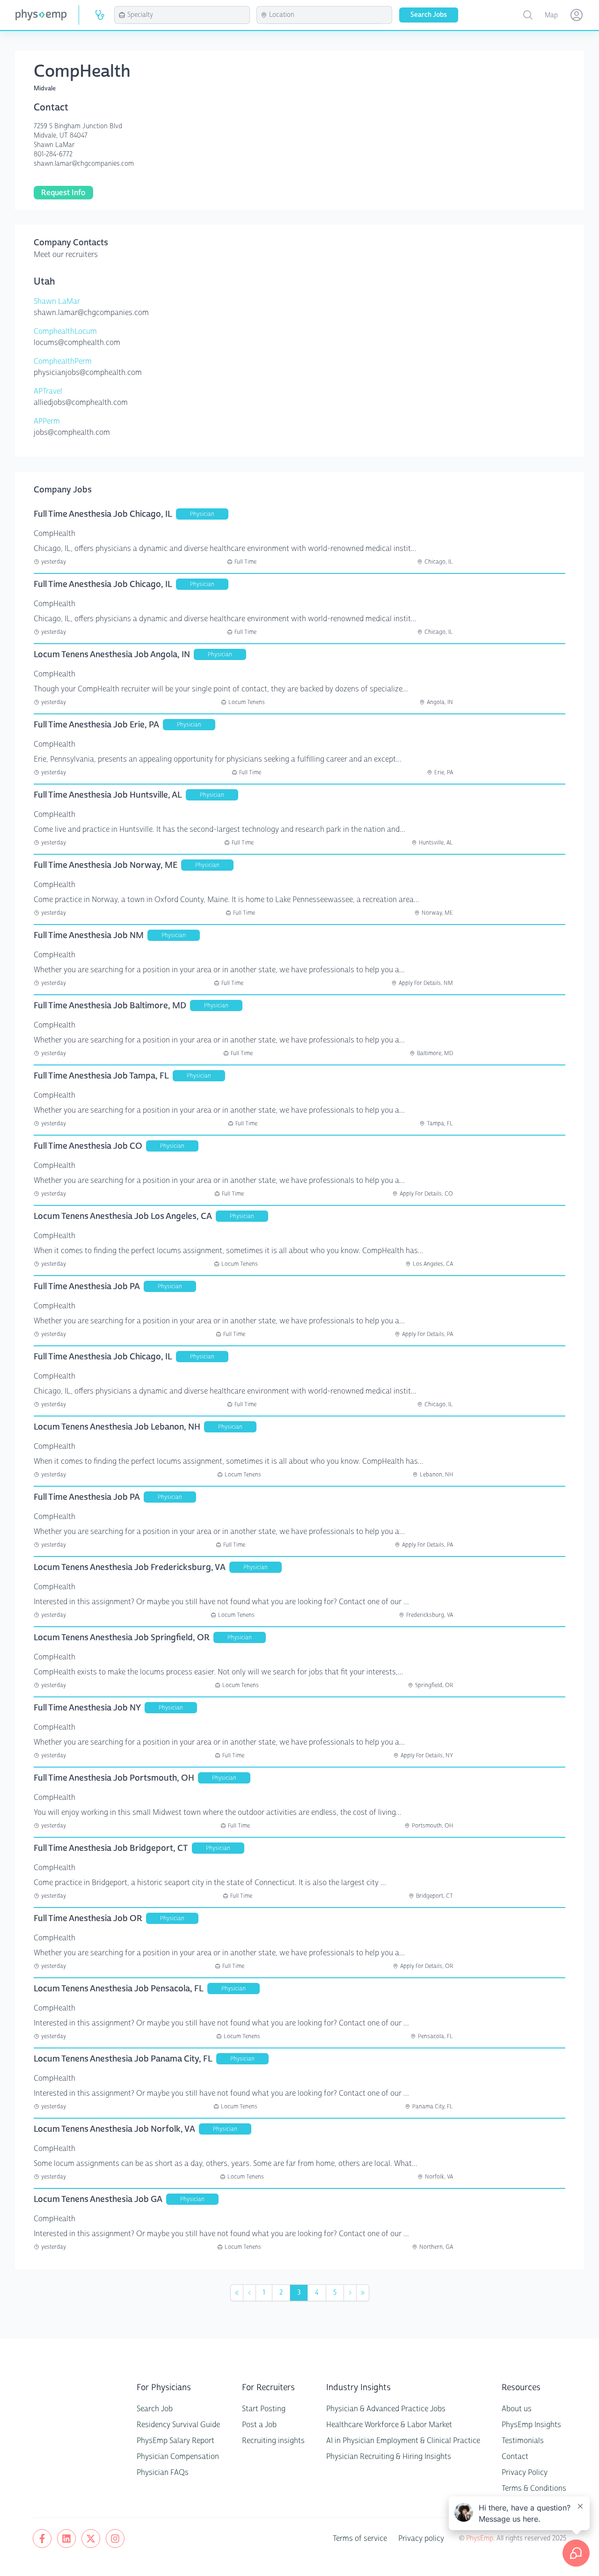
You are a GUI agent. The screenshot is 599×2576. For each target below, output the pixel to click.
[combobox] (187, 15)
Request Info (63, 193)
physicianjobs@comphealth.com (88, 372)
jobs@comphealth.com (72, 432)
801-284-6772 (53, 154)
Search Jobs (429, 15)
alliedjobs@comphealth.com (81, 402)
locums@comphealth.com (77, 342)
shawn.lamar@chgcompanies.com (84, 164)
